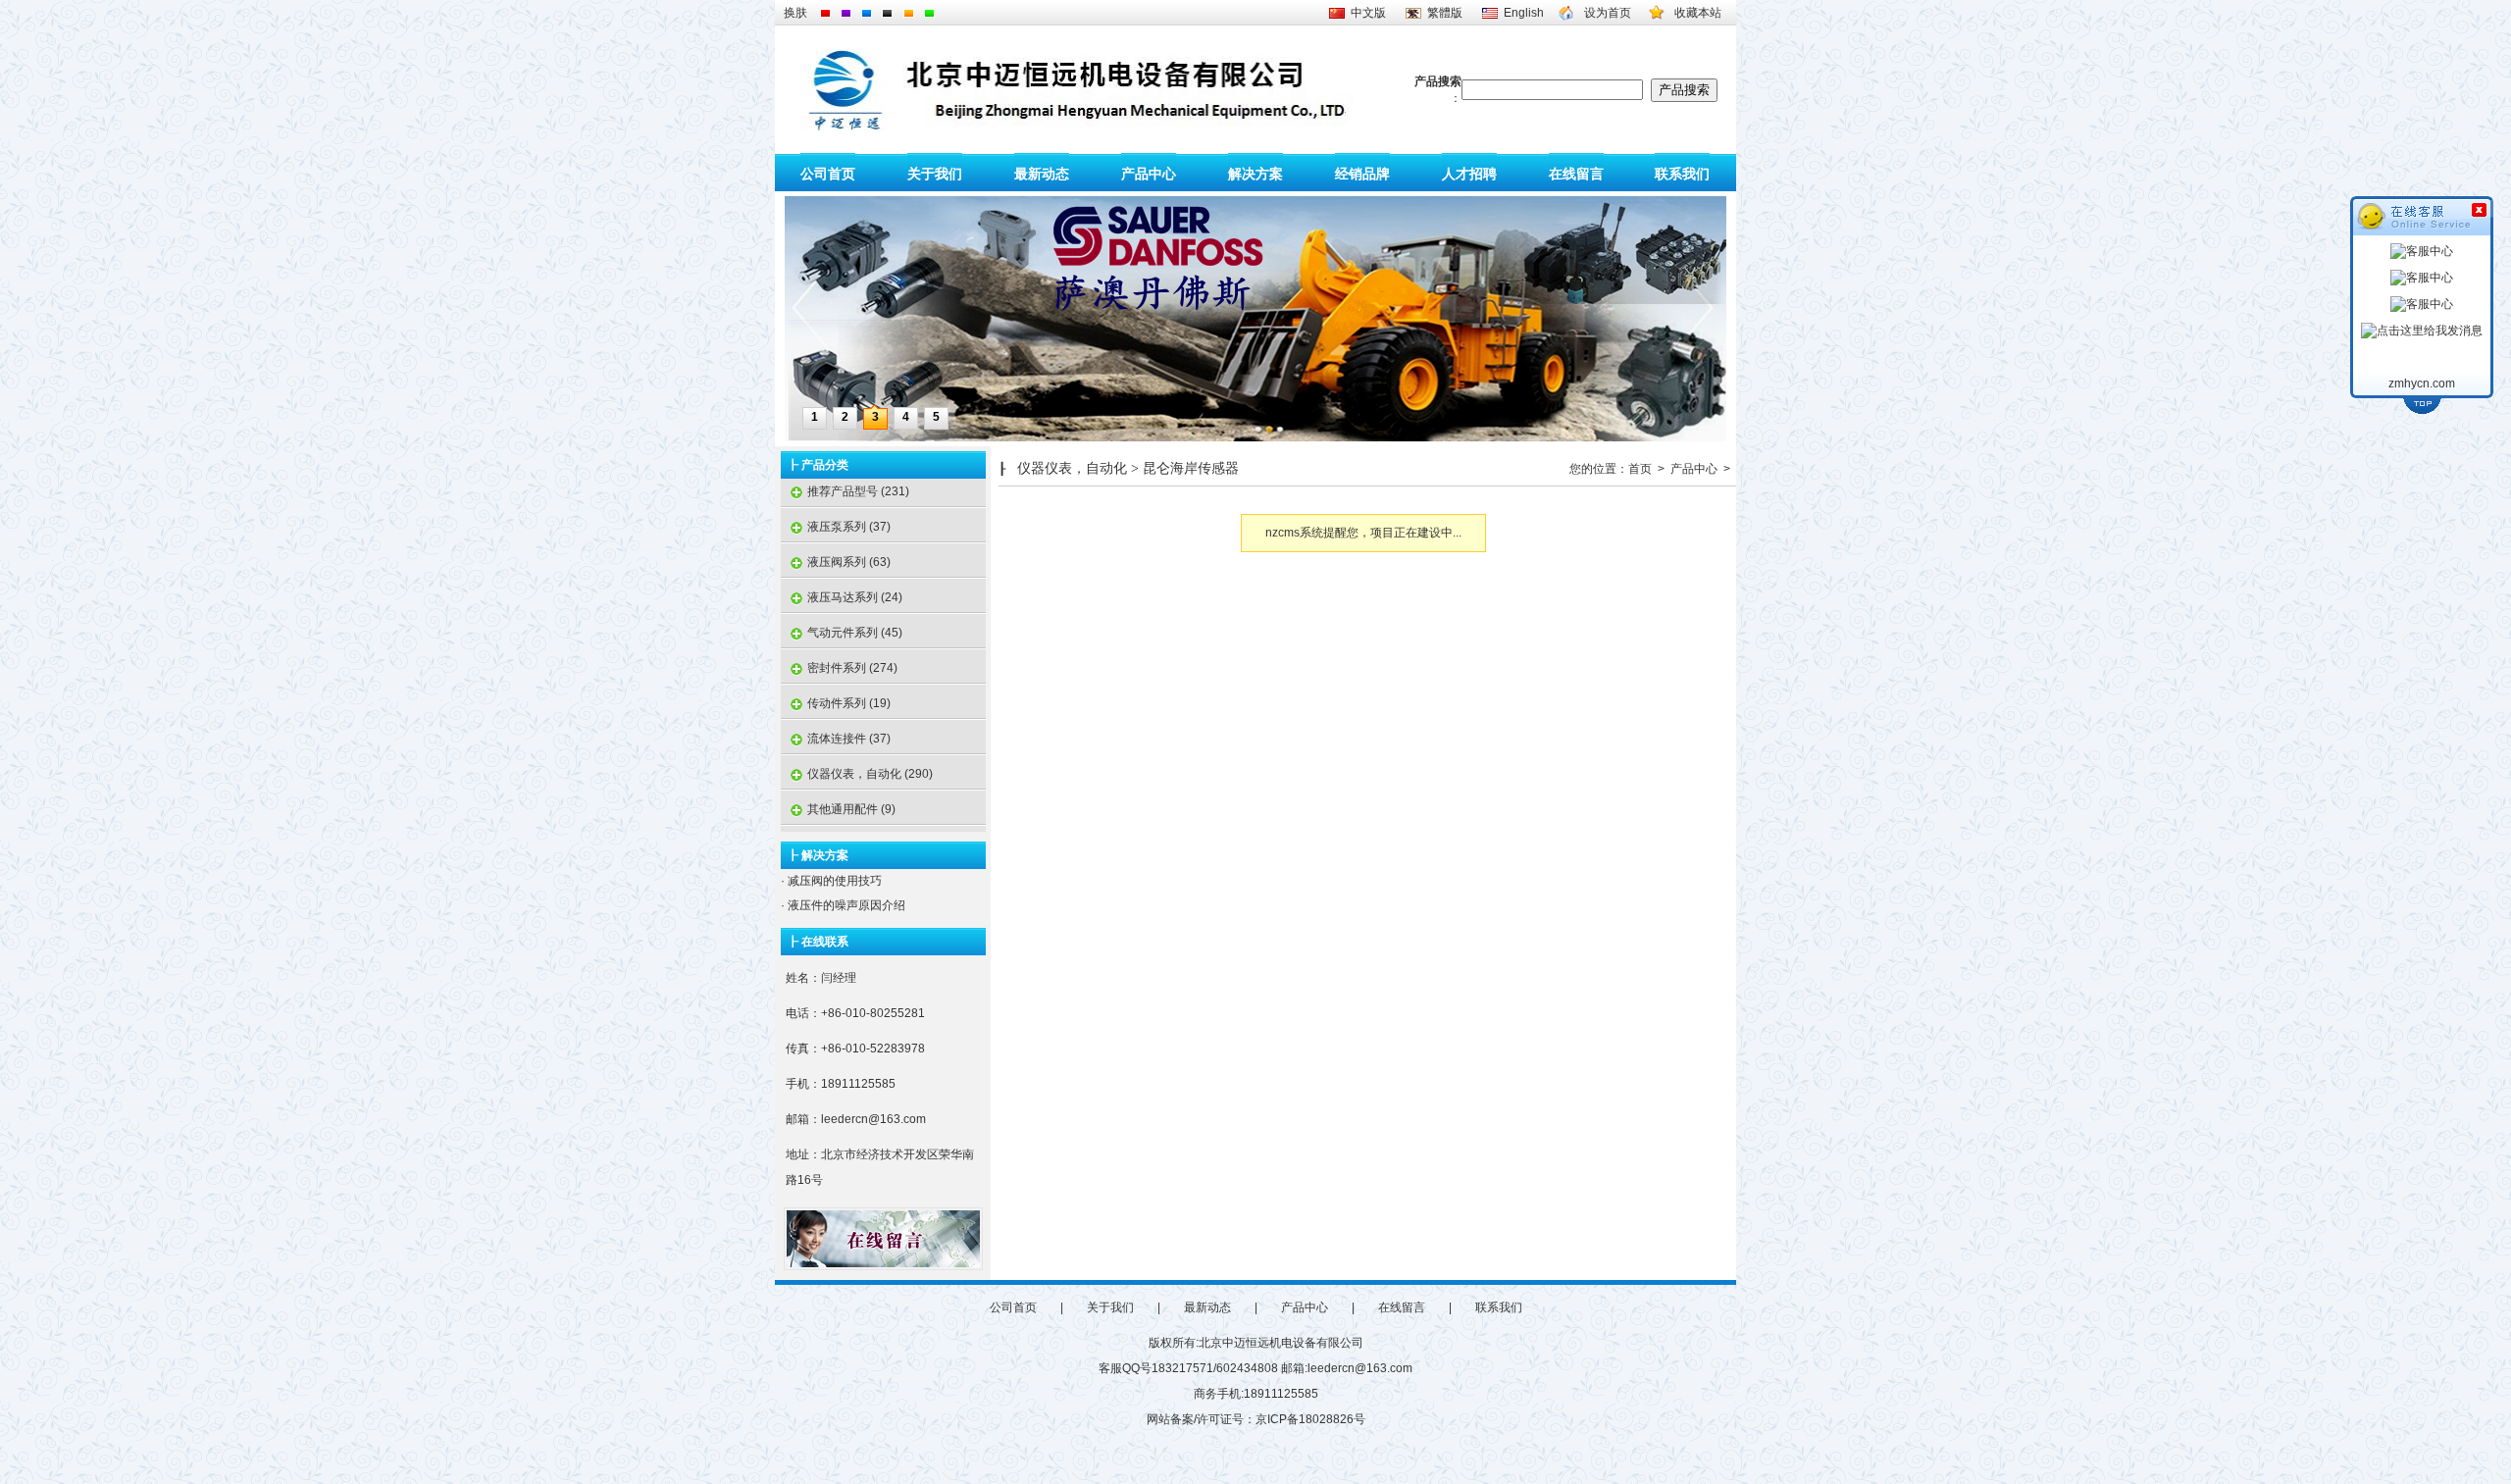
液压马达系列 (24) (842, 597)
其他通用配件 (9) (838, 809)
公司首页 (828, 173)
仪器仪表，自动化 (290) (857, 774)
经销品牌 (1362, 173)
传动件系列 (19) (836, 703)
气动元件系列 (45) (842, 633)
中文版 (1368, 13)
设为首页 (1608, 13)
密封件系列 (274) (839, 668)
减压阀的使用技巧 (833, 881)
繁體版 (1445, 13)
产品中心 (1149, 173)
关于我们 (935, 173)
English (1524, 13)
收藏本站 (1698, 13)
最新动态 (1042, 173)
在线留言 (1576, 173)
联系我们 (1682, 173)
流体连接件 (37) (836, 739)
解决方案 (1255, 173)
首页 (1640, 469)
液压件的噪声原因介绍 (845, 905)
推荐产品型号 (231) (845, 491)
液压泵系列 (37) (836, 527)
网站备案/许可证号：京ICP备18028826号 (1256, 1419)
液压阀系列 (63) (836, 562)
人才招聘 (1469, 173)
